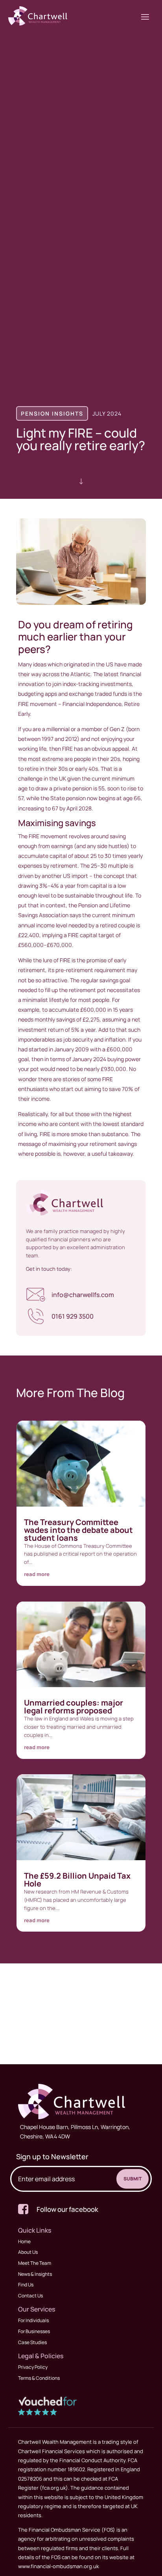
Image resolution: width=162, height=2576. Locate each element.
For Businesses (34, 2331)
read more (37, 1574)
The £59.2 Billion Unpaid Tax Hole (77, 1880)
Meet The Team (35, 2263)
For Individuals (33, 2320)
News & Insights (35, 2274)
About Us (28, 2252)
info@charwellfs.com (83, 1295)
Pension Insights (52, 413)
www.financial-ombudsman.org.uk (58, 2566)
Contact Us (30, 2296)
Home (24, 2241)
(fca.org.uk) (53, 2488)
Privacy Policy (33, 2367)
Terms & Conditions (39, 2378)
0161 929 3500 (73, 1316)
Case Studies (32, 2342)
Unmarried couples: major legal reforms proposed (74, 1707)
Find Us (26, 2285)
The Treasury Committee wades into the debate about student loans (78, 1530)
